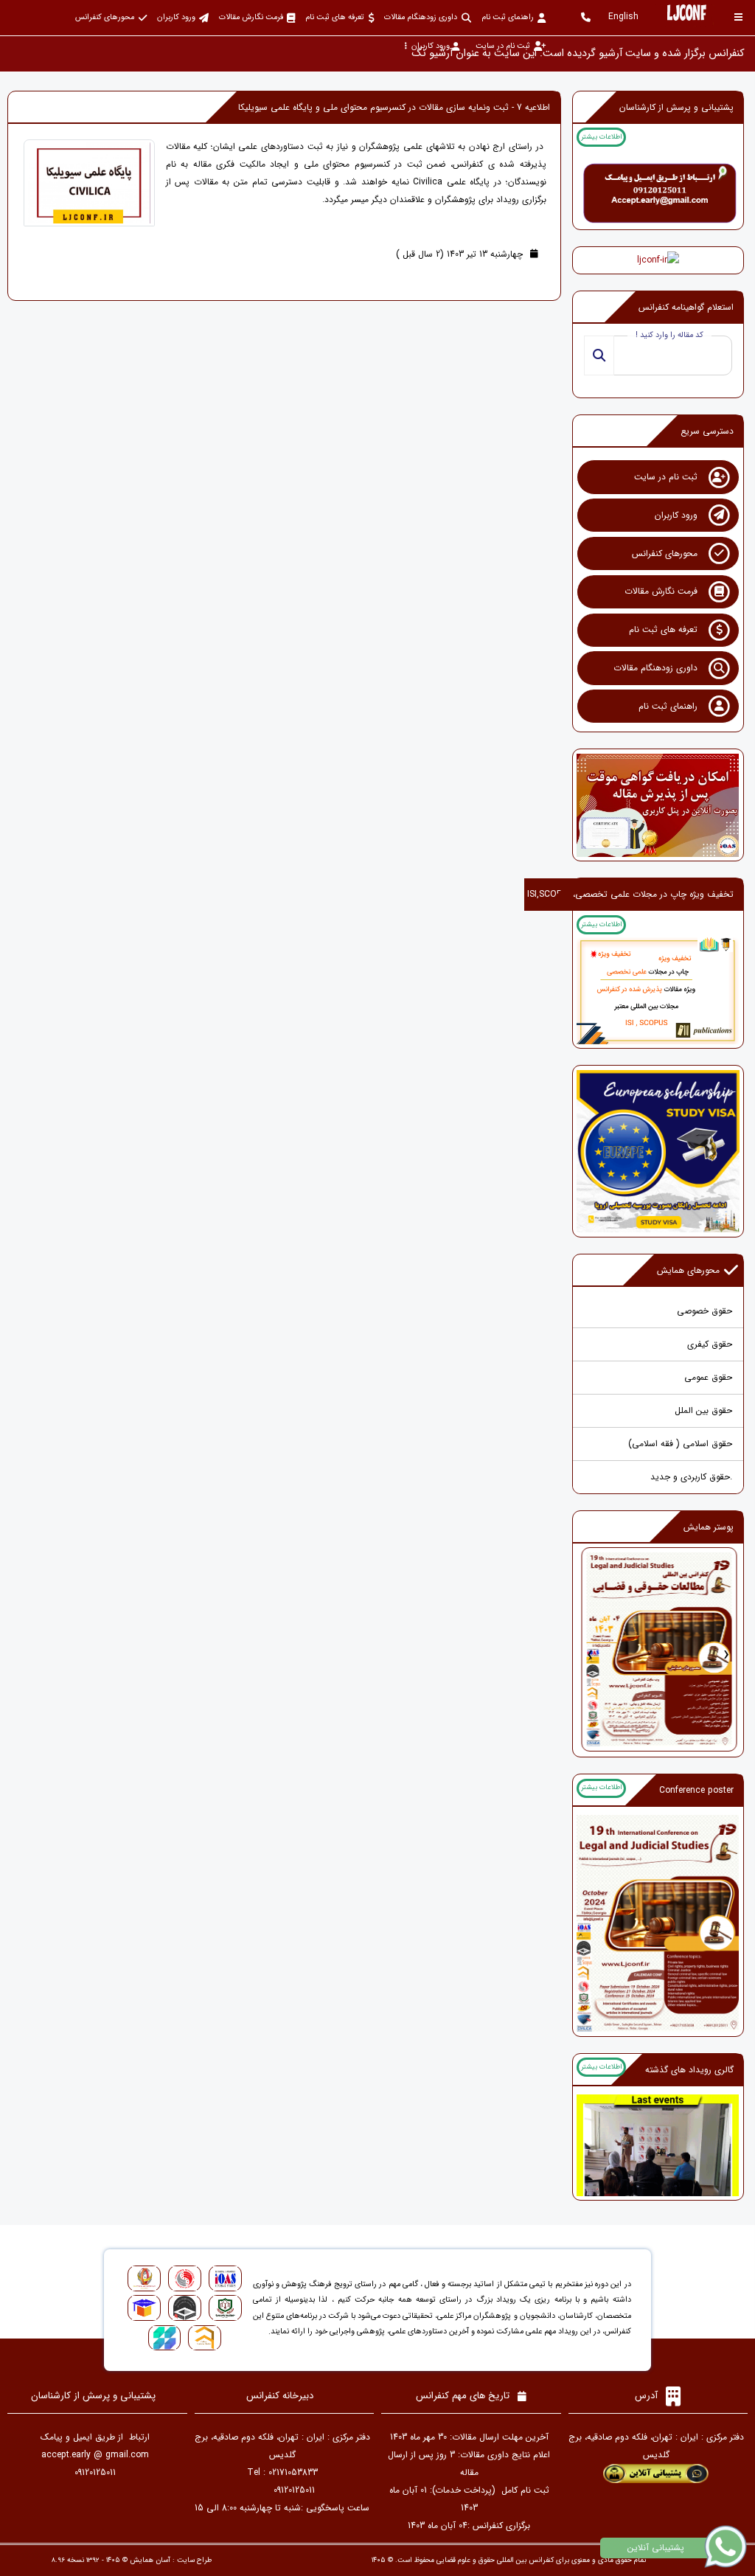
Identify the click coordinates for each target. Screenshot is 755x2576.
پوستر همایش (709, 1527)
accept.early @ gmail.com (95, 2455)
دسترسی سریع (707, 431)
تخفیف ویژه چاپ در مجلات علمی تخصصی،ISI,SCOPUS (630, 894)
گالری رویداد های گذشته (689, 2070)
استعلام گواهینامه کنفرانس (686, 307)
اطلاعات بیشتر (601, 137)
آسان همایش (150, 2560)
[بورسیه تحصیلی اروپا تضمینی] (658, 1151)
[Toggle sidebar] (738, 17)
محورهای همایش (688, 1270)
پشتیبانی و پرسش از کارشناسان (676, 107)
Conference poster (696, 1790)
